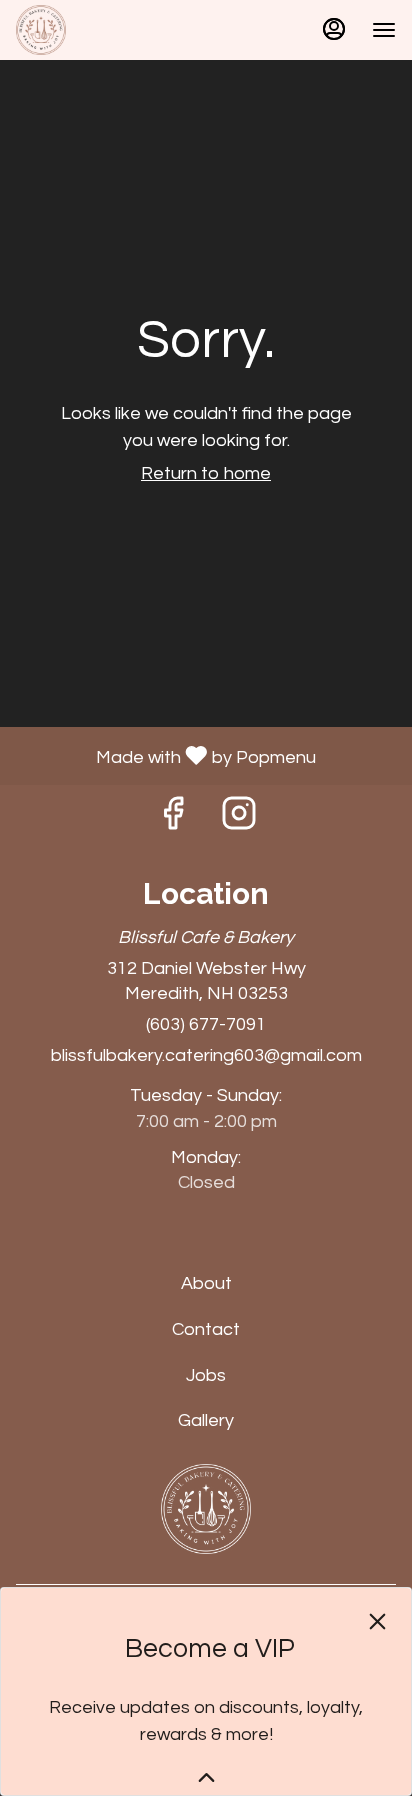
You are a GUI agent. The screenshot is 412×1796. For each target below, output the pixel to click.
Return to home (206, 473)
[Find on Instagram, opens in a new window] (239, 820)
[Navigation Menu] (384, 30)
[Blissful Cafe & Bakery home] (106, 30)
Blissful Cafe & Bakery (206, 1509)
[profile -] (334, 29)
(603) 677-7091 (206, 1024)
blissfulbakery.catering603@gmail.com (206, 1055)
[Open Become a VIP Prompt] (206, 1777)
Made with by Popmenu (165, 756)
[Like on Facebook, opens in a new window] (173, 820)
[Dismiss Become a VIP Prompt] (377, 1621)
